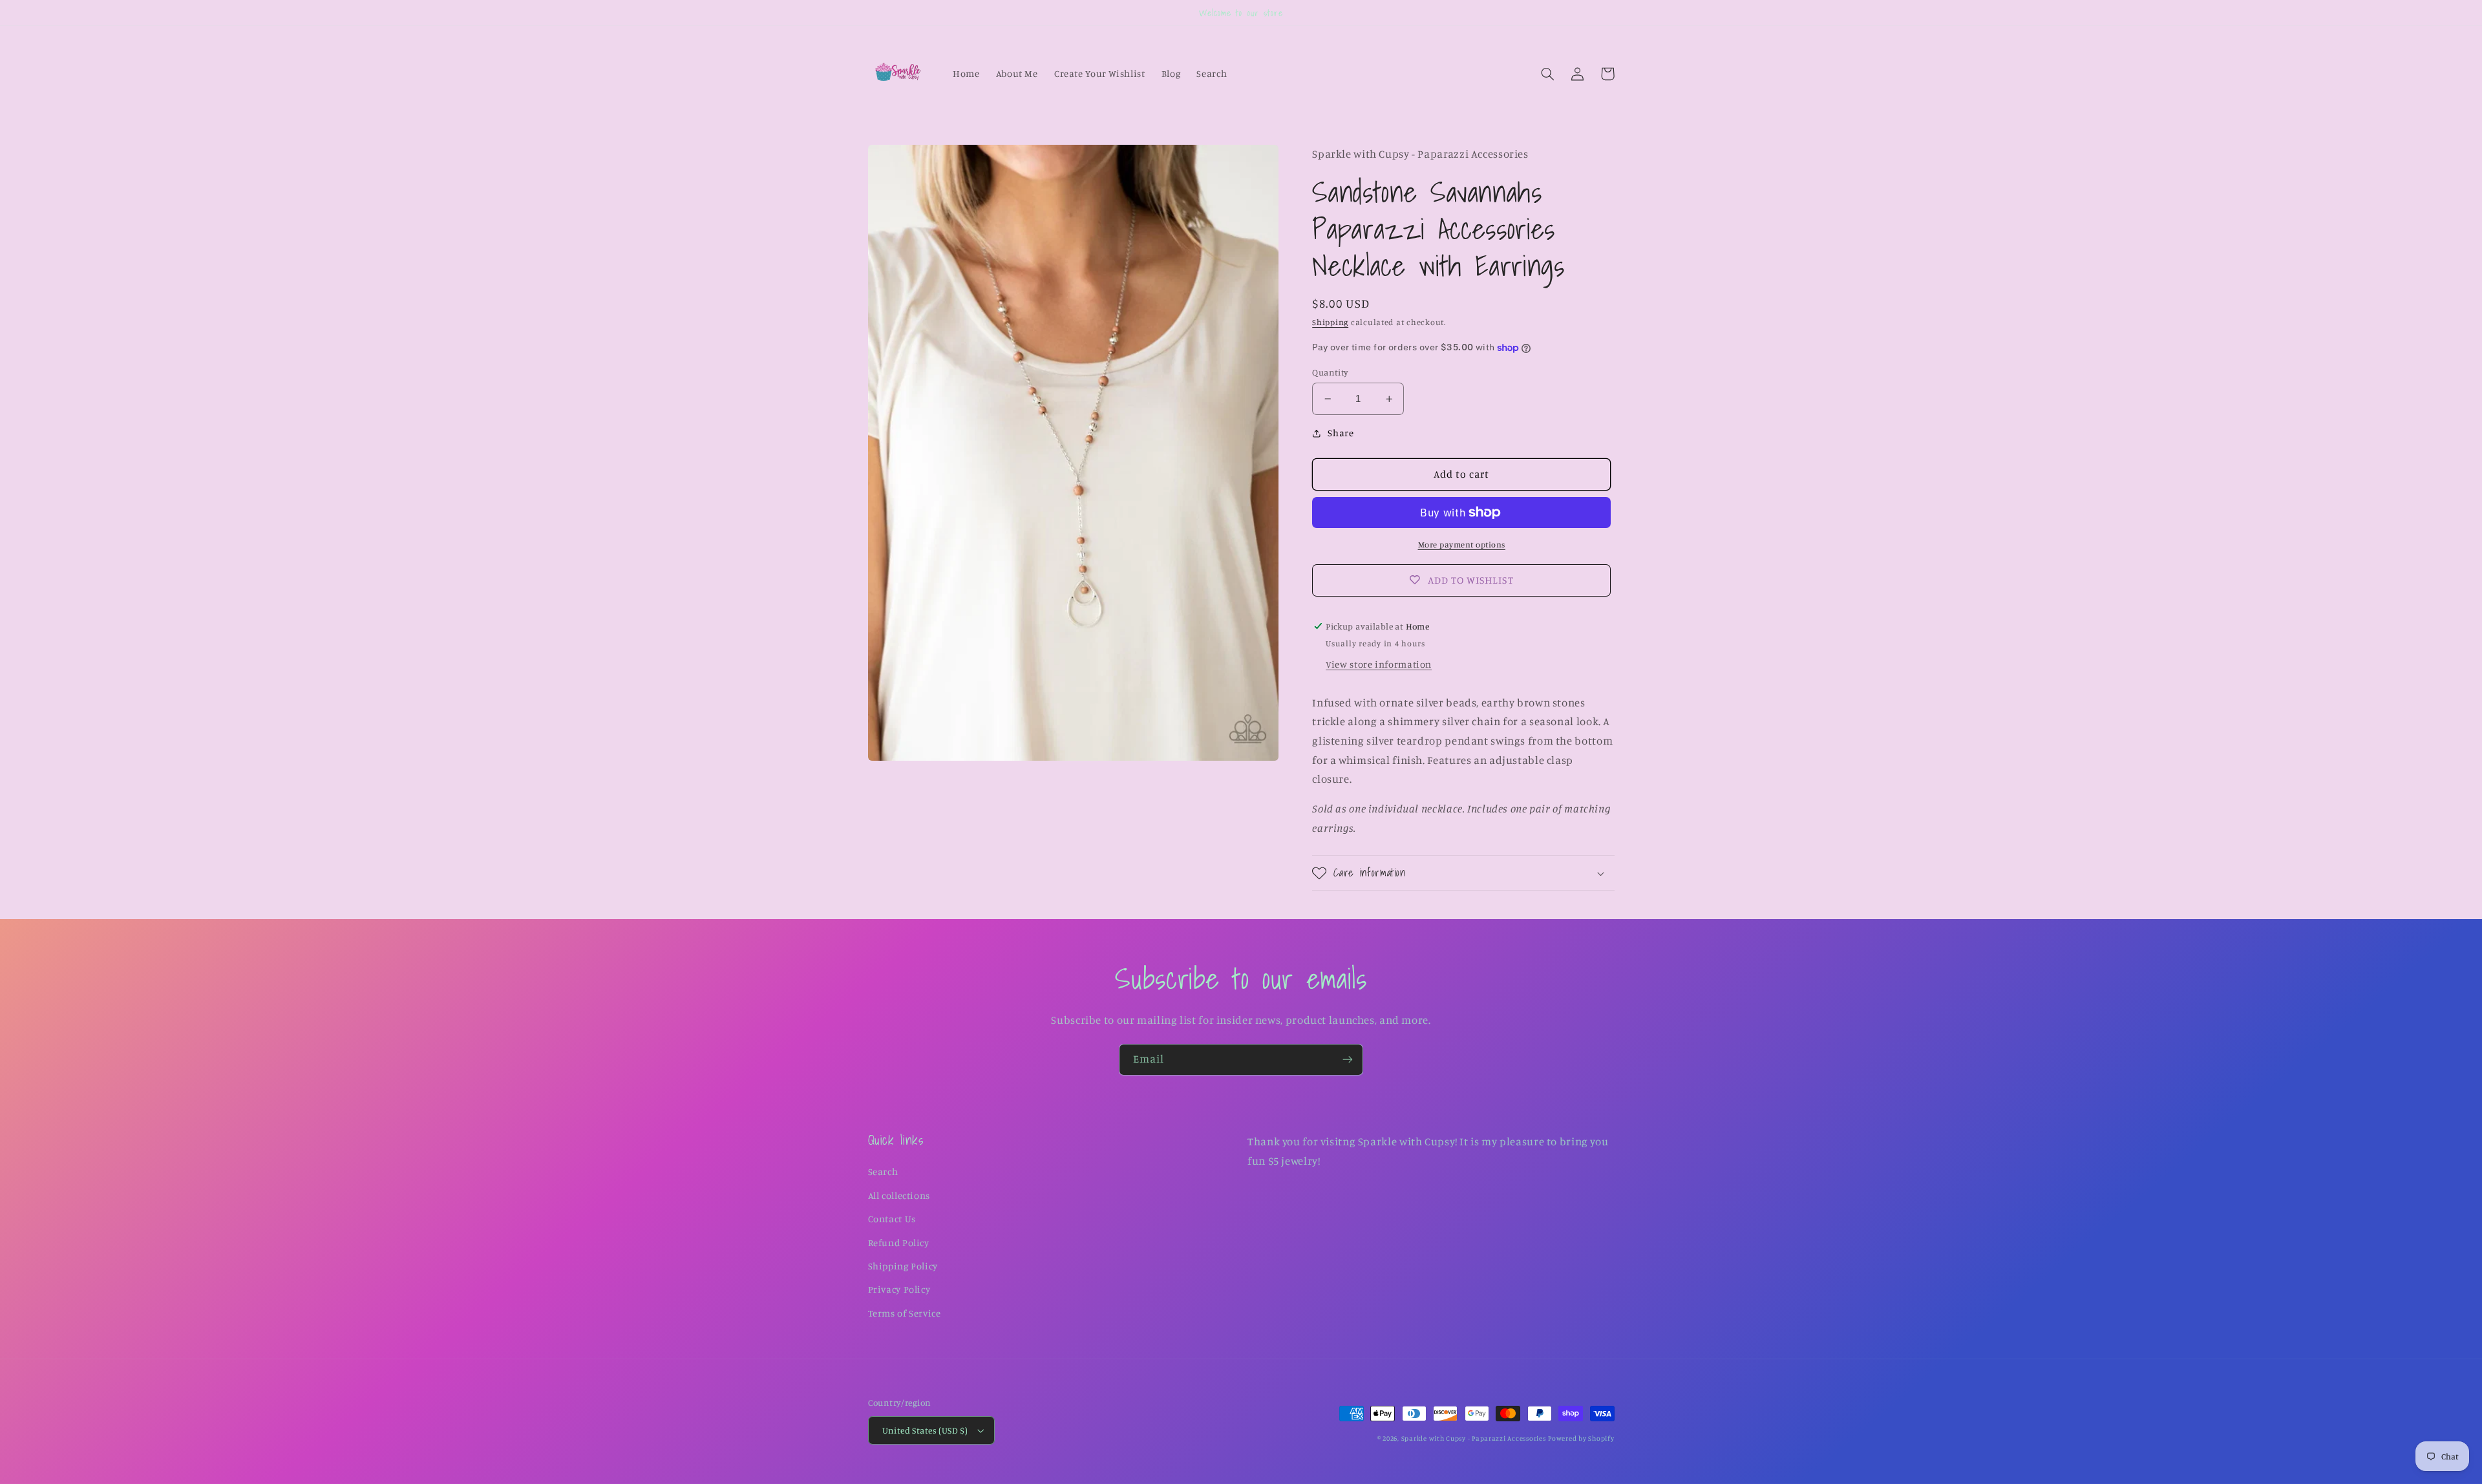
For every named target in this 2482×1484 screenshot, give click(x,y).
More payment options (1462, 545)
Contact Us (892, 1219)
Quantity (1330, 372)
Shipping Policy (903, 1266)
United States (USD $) (925, 1430)
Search (883, 1171)
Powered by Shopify (1581, 1438)
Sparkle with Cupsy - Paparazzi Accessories (1474, 1438)
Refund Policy (899, 1243)
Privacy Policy (899, 1289)
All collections (899, 1195)
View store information (1379, 664)
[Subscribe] (1348, 1060)
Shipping (1330, 322)
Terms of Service (905, 1313)
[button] (1548, 74)
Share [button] (1341, 433)
